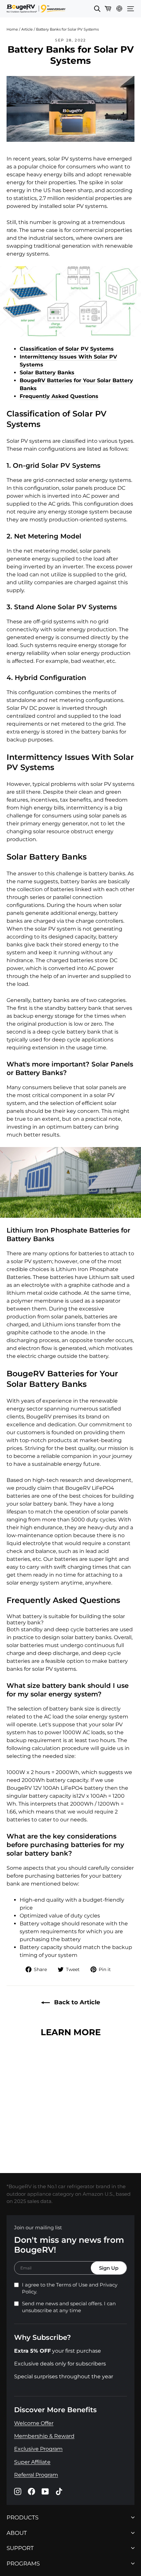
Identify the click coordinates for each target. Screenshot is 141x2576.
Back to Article (76, 2002)
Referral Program (36, 2475)
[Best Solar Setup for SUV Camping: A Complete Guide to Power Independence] (70, 2080)
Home (12, 29)
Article (27, 29)
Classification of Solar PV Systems (67, 349)
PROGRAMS (23, 2563)
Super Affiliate (32, 2462)
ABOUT (17, 2533)
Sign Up (109, 2268)
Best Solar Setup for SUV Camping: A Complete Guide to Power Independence (71, 2139)
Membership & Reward (44, 2436)
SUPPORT (20, 2548)
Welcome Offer (34, 2423)
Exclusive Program (38, 2449)
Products (22, 2518)
